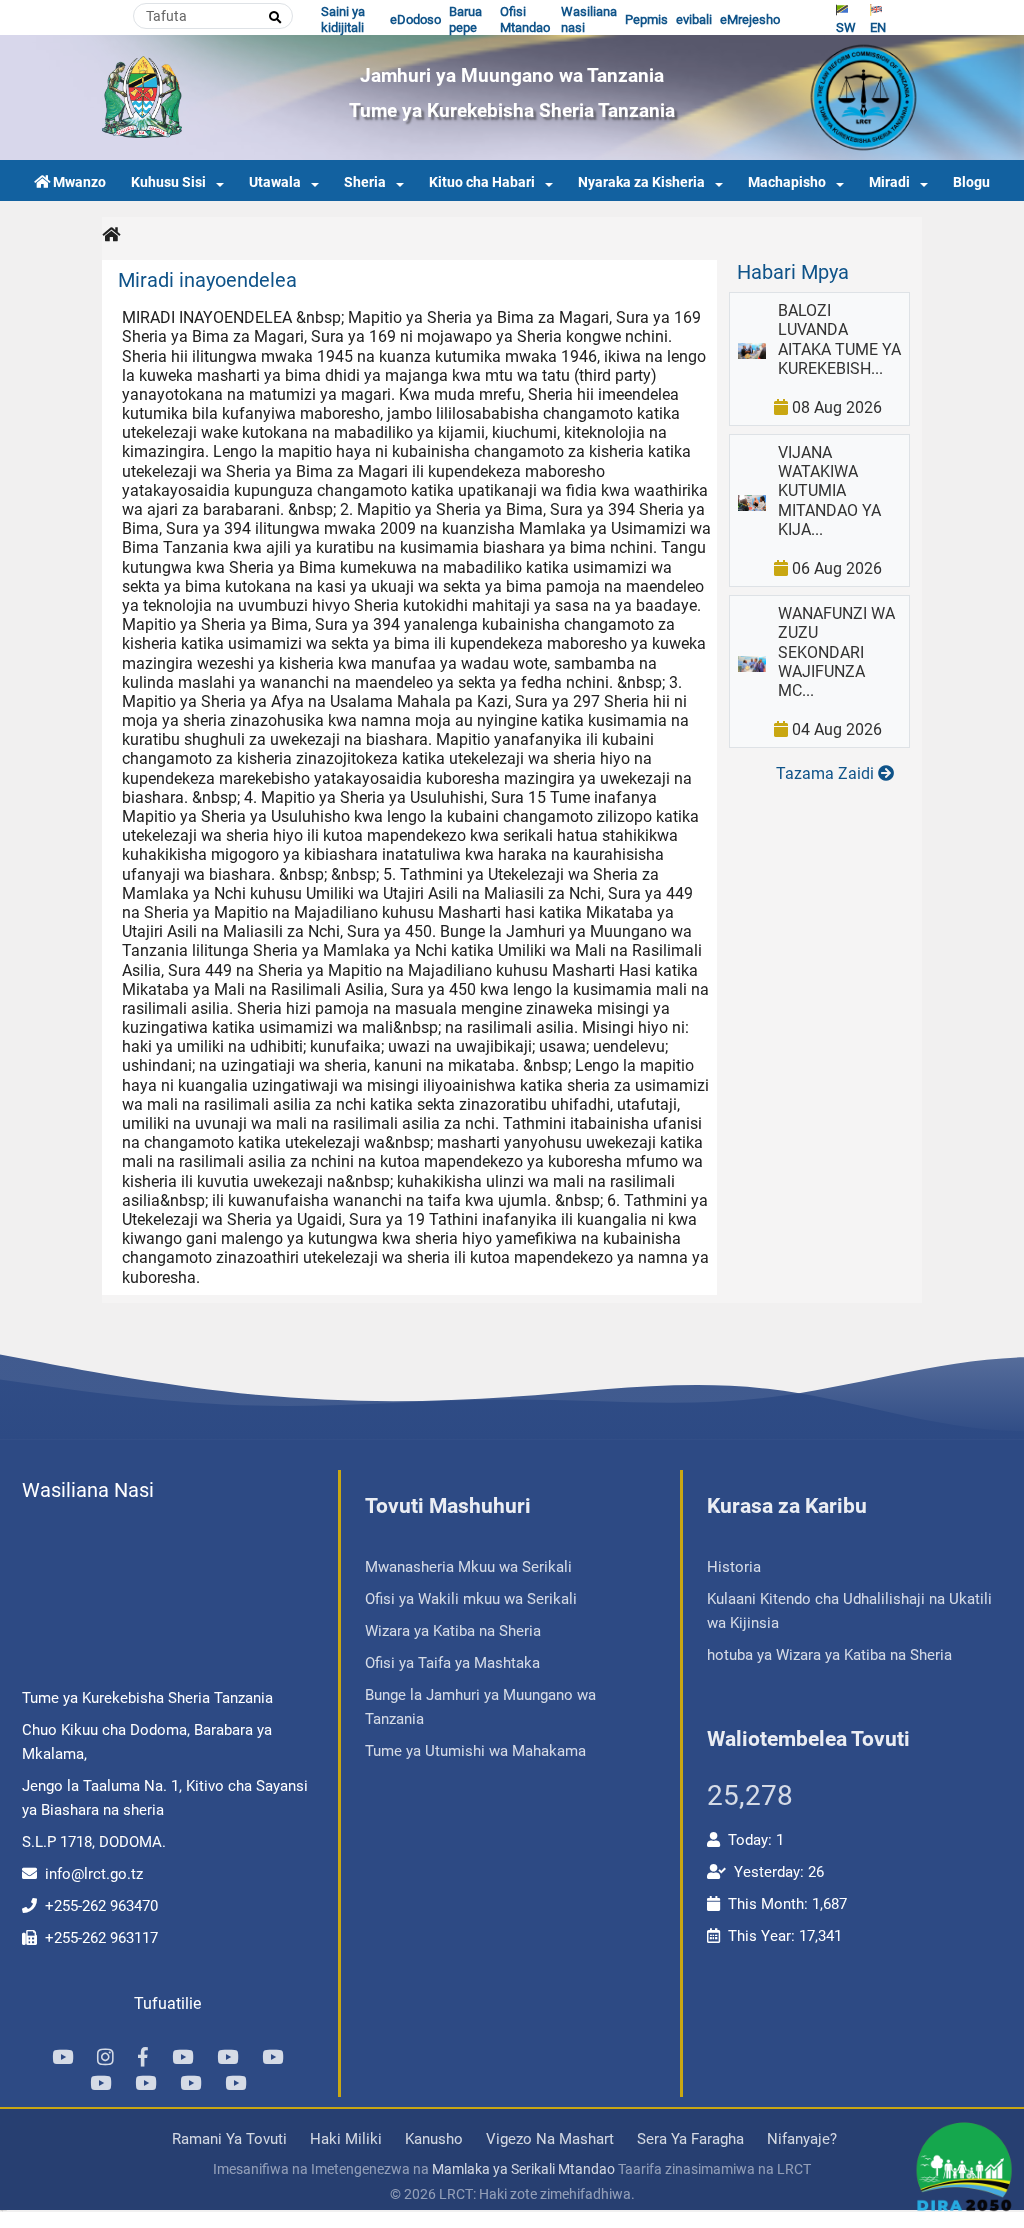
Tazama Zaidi (827, 773)
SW (846, 27)
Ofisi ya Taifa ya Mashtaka (452, 1663)
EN (878, 27)
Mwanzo (79, 182)
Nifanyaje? (802, 2139)
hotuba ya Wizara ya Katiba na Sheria (829, 1655)
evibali (694, 19)
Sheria (365, 182)
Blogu (971, 182)
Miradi (889, 182)
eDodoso (415, 19)
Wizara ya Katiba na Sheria (453, 1631)
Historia (734, 1567)
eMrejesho (750, 19)
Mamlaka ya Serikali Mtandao (523, 2169)
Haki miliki (346, 2139)
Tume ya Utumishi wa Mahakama (475, 1751)
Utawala (275, 182)
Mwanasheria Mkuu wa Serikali (468, 1567)
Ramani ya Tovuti (229, 2139)
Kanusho (434, 2139)
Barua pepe (465, 19)
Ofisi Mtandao (525, 19)
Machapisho (787, 182)
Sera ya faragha (690, 2139)
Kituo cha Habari (482, 182)
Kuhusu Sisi (168, 182)
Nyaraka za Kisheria (641, 182)
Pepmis (646, 19)
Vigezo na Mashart (550, 2139)
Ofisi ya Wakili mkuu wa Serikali (471, 1599)
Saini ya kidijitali (343, 19)
